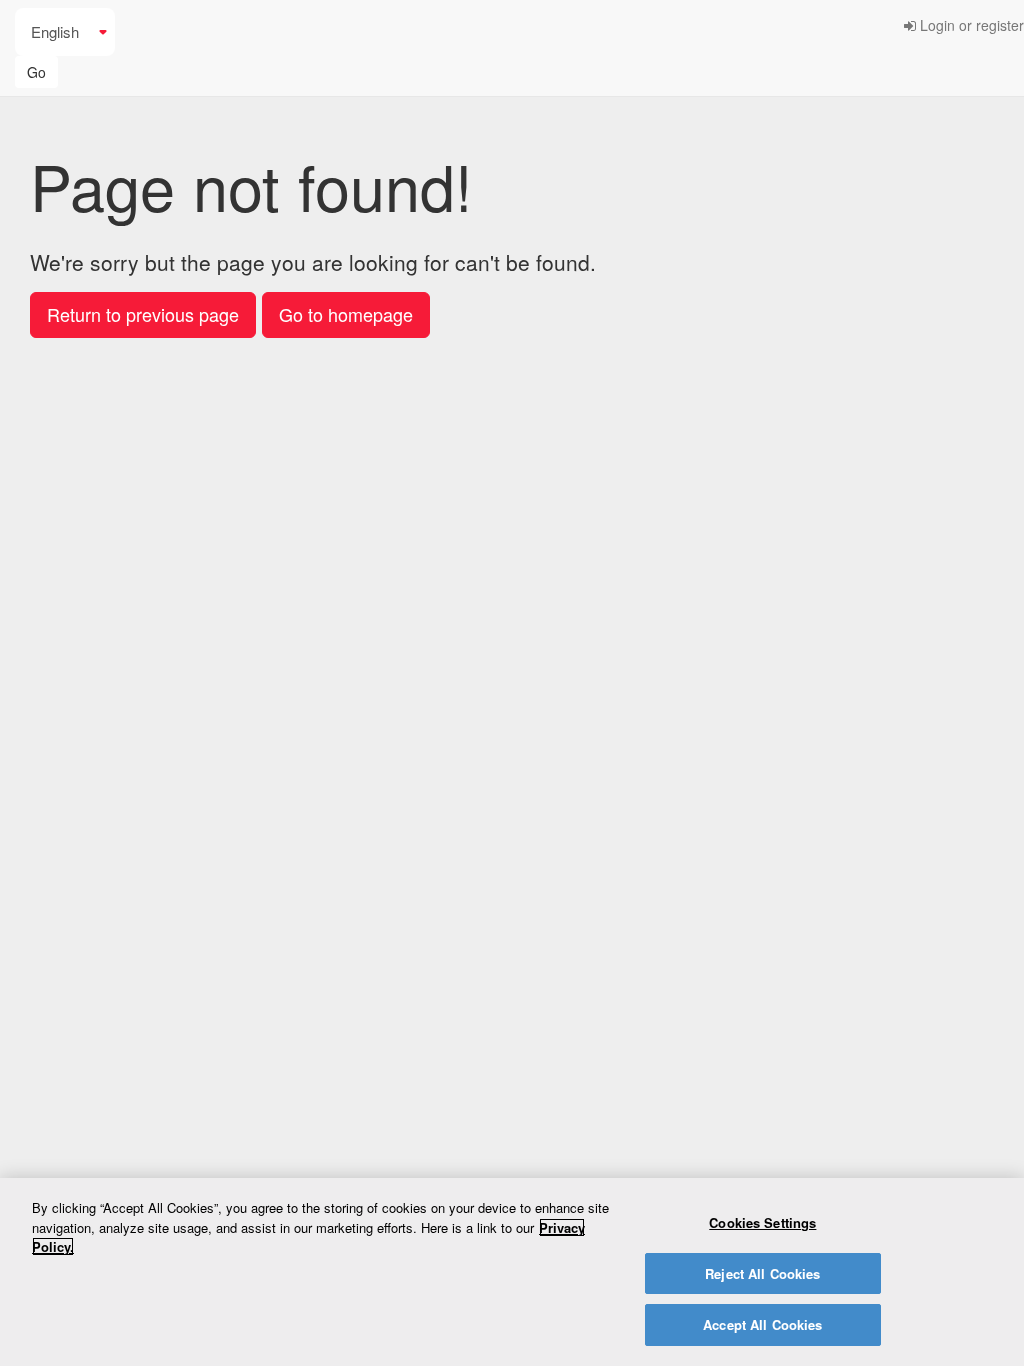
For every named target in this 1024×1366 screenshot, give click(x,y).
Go (36, 72)
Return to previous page (143, 314)
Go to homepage (346, 314)
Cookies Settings (762, 1222)
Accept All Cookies (762, 1324)
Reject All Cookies (762, 1273)
